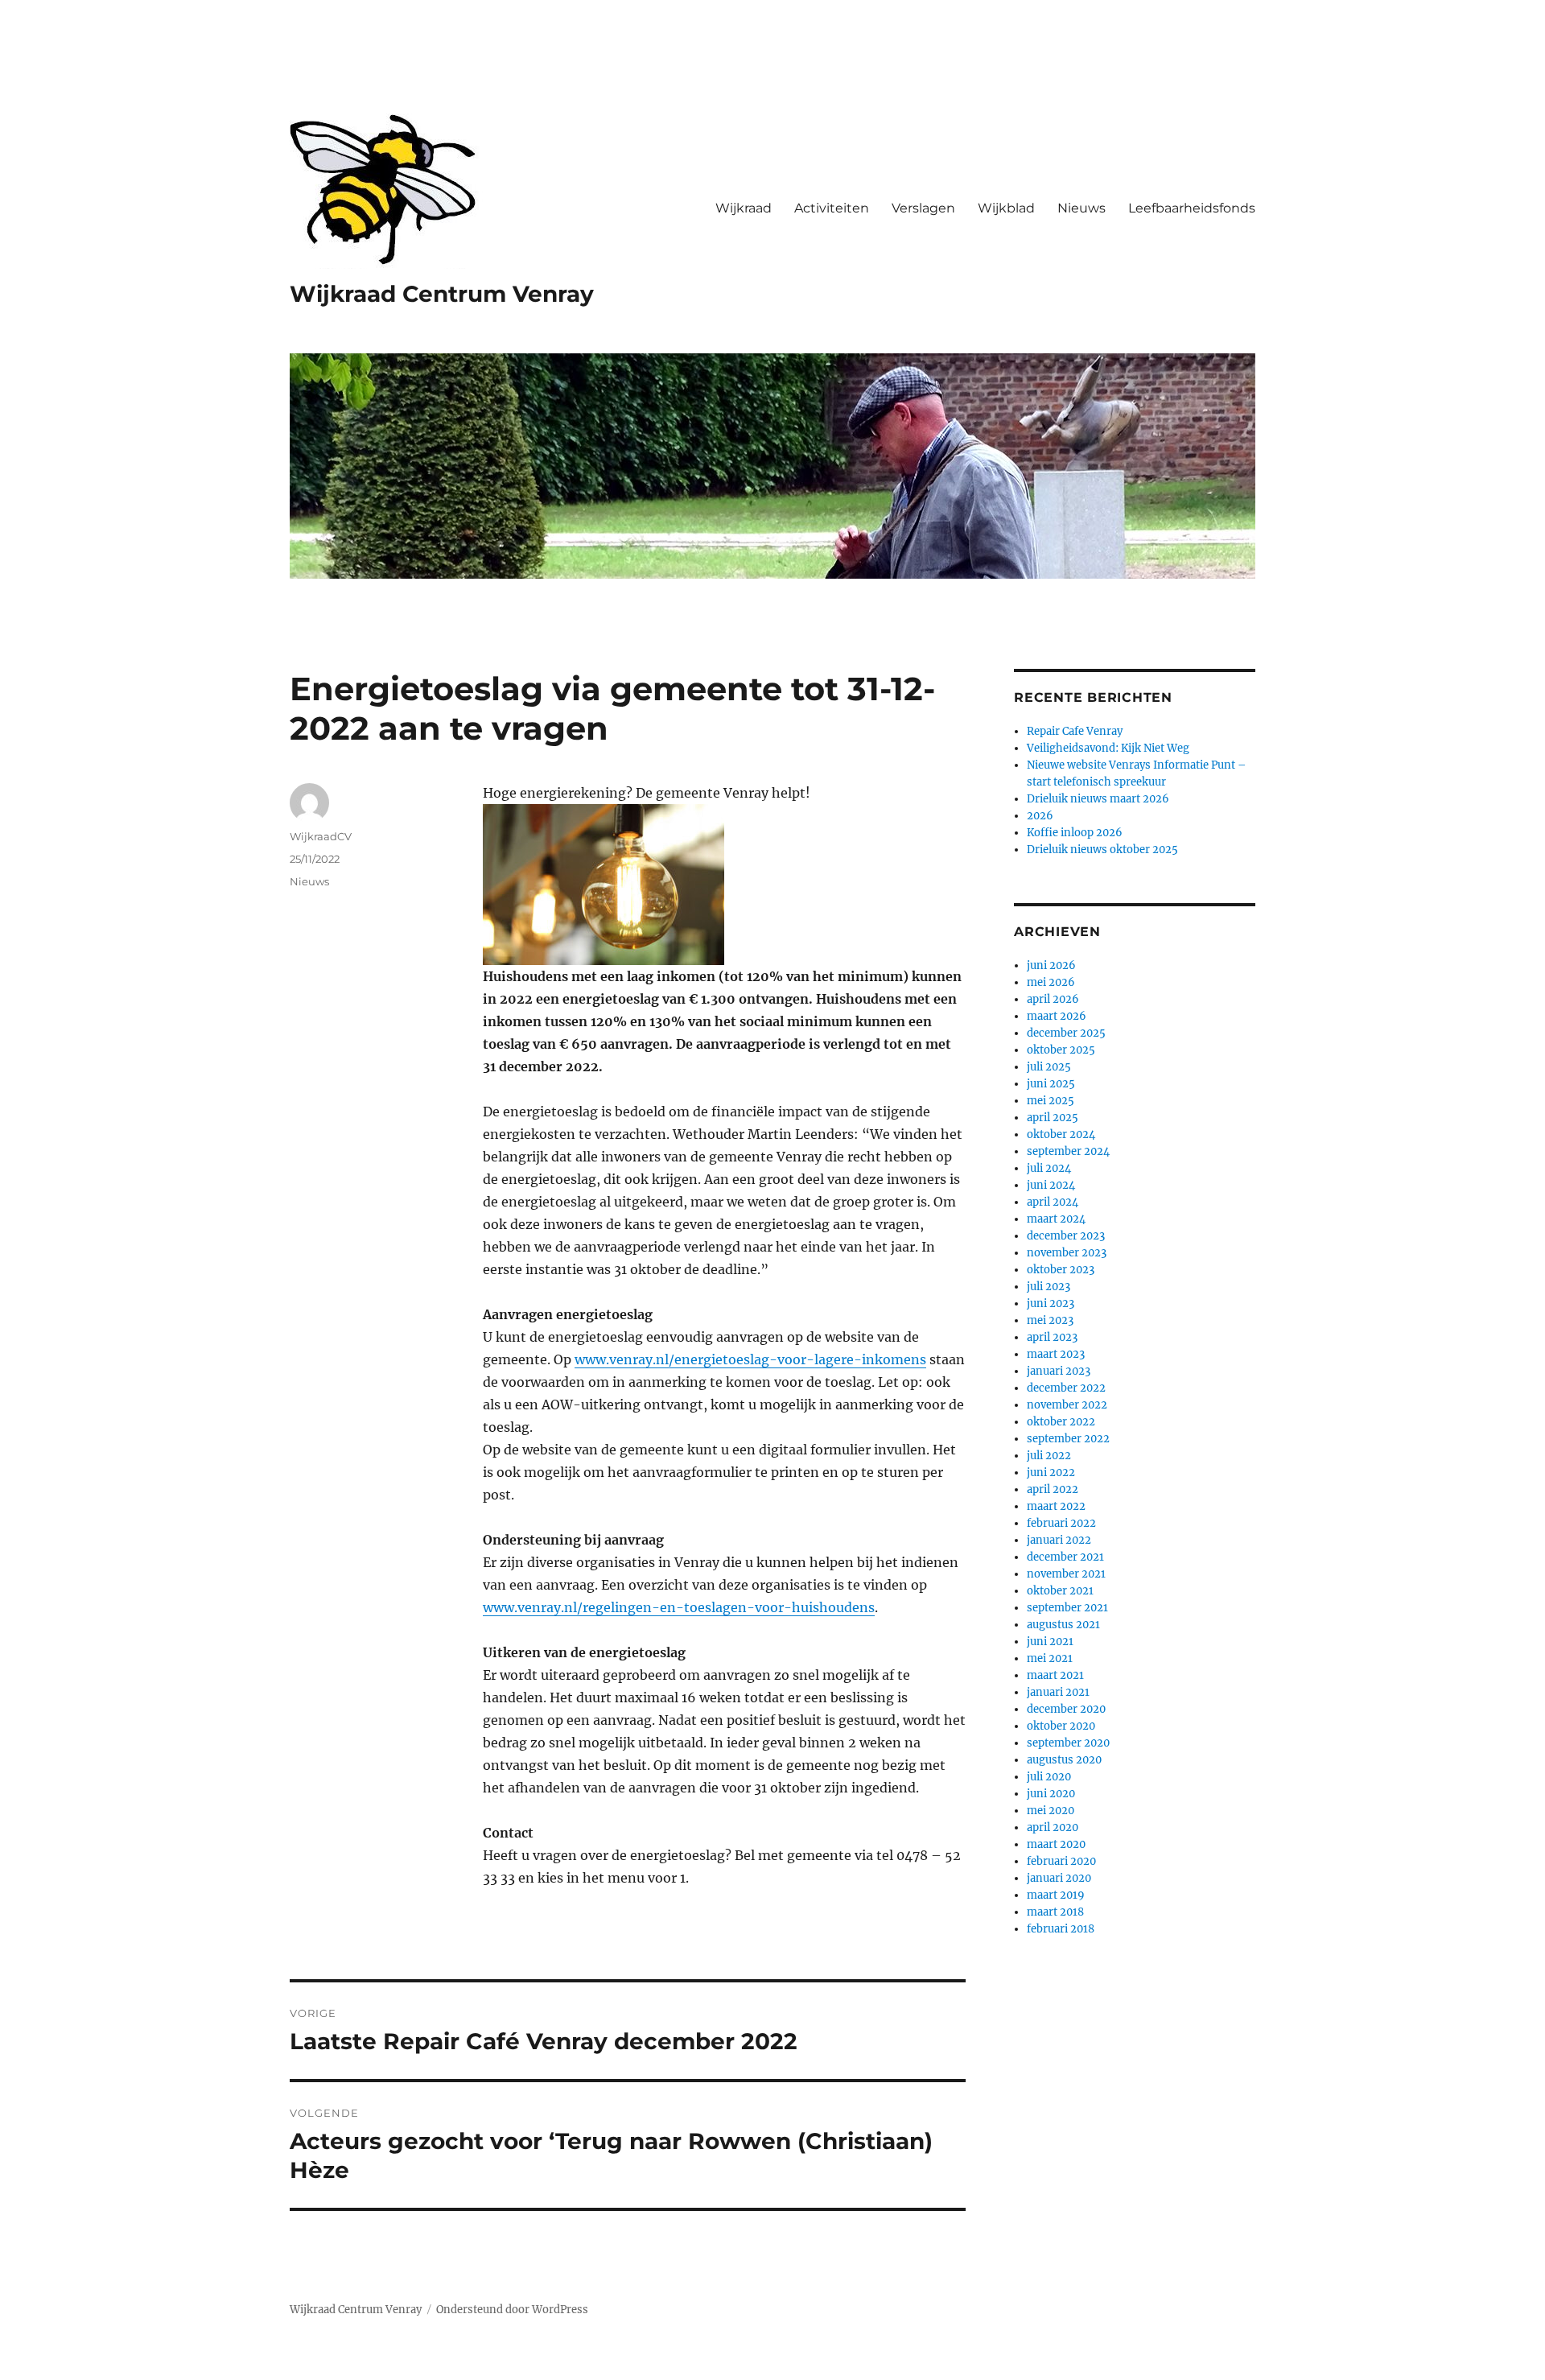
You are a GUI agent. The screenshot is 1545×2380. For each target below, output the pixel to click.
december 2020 (1066, 1709)
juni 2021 (1050, 1642)
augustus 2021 (1063, 1625)
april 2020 (1053, 1827)
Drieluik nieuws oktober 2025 (1102, 850)
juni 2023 (1051, 1303)
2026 (1040, 816)
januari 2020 (1059, 1878)
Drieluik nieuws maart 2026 (1098, 799)
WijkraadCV (321, 836)
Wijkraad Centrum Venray (442, 294)
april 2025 (1053, 1118)
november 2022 (1067, 1405)
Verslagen (923, 208)
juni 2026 (1051, 965)
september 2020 (1068, 1743)
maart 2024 (1056, 1219)
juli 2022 (1049, 1456)
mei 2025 (1051, 1101)
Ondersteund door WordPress (512, 2310)
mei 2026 (1051, 982)
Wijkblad (1006, 208)
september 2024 (1068, 1151)
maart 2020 (1056, 1844)
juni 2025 (1051, 1084)
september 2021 (1067, 1608)
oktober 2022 (1061, 1422)
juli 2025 (1049, 1067)
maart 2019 (1056, 1895)
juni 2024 (1051, 1185)
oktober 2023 (1061, 1270)
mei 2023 (1050, 1320)
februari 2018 (1061, 1929)
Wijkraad (744, 208)
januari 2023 (1059, 1371)
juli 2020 (1049, 1777)
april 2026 (1053, 999)
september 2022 (1068, 1439)
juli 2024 (1049, 1168)
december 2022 (1066, 1388)
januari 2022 (1059, 1540)
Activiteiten (832, 208)
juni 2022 (1051, 1473)
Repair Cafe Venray (1075, 731)
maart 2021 (1055, 1675)
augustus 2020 (1064, 1760)
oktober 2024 (1061, 1134)
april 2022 (1053, 1489)
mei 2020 (1051, 1811)
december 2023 (1066, 1236)
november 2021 (1066, 1574)
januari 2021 (1058, 1692)
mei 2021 (1050, 1658)
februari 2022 (1061, 1523)
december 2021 (1065, 1557)
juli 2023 (1049, 1287)
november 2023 (1067, 1253)
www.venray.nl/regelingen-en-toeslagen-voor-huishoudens (679, 1607)
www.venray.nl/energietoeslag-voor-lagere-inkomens (750, 1359)
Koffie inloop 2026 (1075, 833)
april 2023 (1052, 1337)
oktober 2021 (1060, 1591)
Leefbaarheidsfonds (1192, 208)
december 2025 (1066, 1033)
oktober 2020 (1061, 1726)
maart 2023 (1056, 1354)
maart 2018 (1055, 1912)
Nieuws (1081, 208)
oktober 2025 (1061, 1050)
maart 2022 (1056, 1506)
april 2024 (1053, 1202)
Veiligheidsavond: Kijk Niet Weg (1108, 748)
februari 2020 (1061, 1861)
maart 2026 (1057, 1016)
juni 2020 (1051, 1794)
